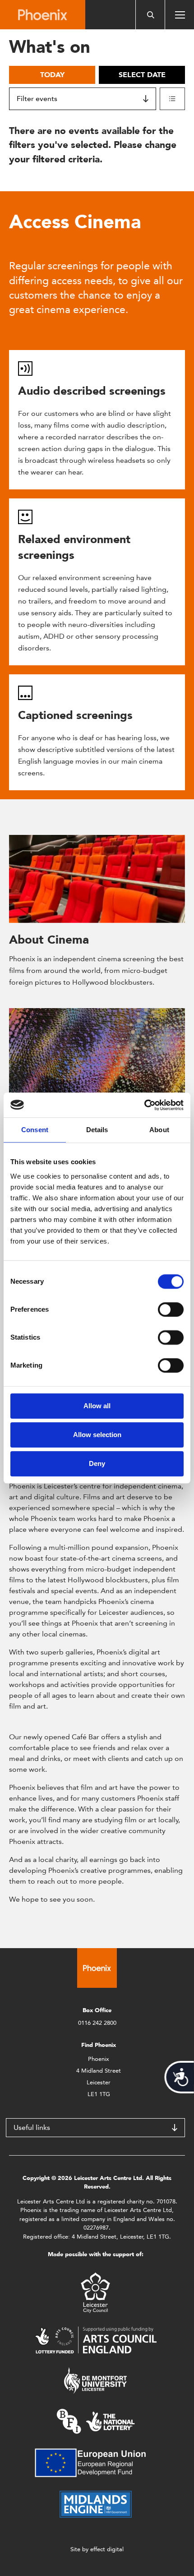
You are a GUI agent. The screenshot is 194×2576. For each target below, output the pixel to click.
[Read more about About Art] (97, 1052)
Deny (97, 1463)
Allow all (97, 1406)
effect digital (107, 2549)
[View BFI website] (96, 2421)
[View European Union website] (96, 2462)
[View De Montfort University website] (96, 2380)
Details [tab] (97, 1130)
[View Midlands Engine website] (96, 2504)
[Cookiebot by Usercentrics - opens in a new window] (144, 1105)
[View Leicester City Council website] (95, 2292)
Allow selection (97, 1435)
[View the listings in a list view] (172, 99)
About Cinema (49, 940)
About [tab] (159, 1130)
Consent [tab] (35, 1130)
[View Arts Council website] (96, 2339)
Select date (142, 75)
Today (52, 75)
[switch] (171, 1309)
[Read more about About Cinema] (97, 879)
